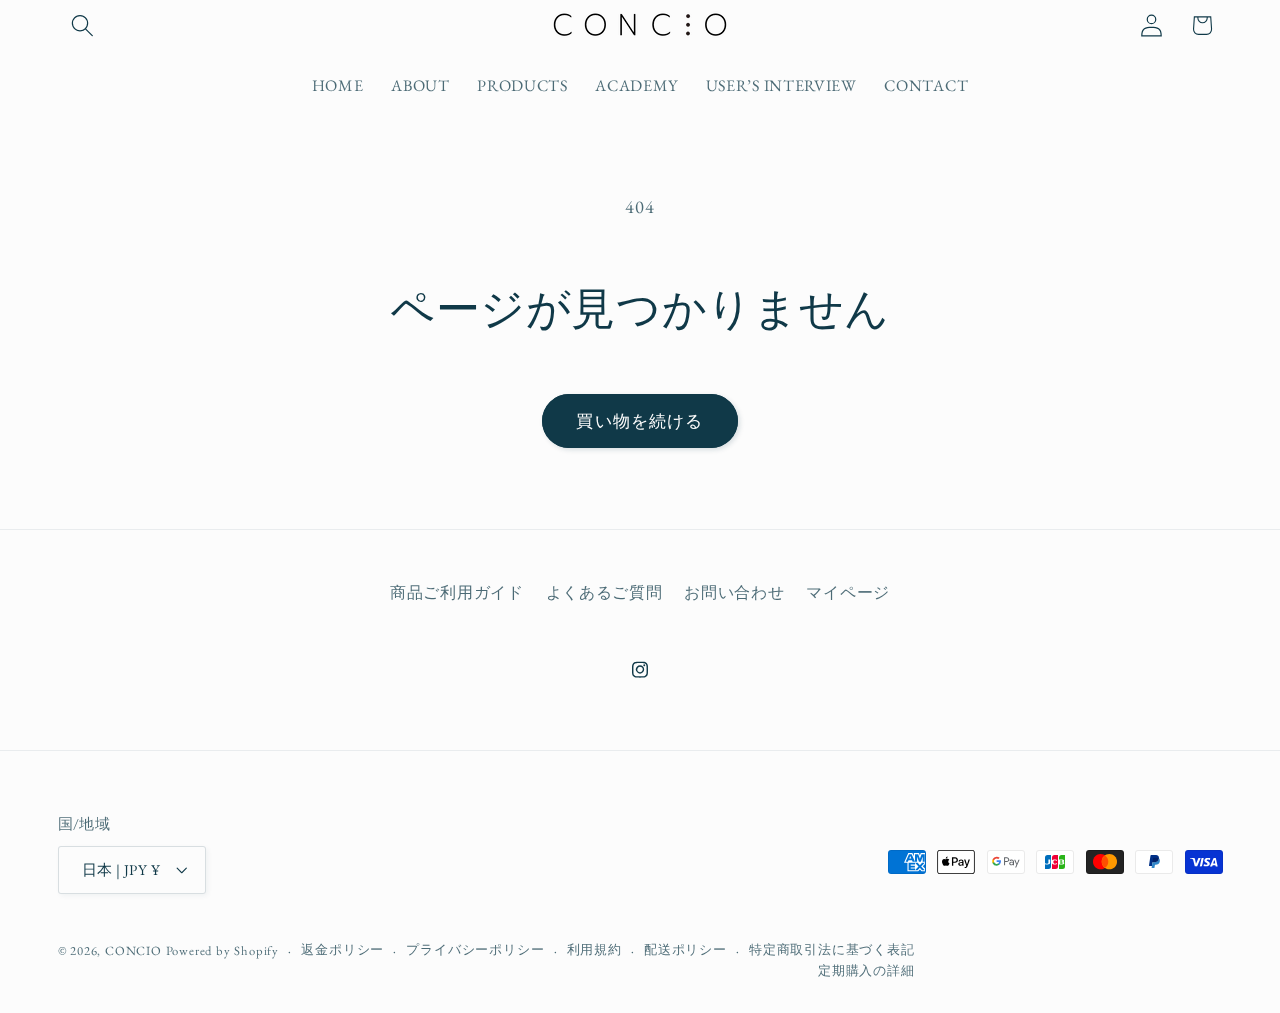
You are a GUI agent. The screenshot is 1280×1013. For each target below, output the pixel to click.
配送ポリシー (685, 949)
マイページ (847, 592)
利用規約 (594, 949)
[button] (83, 25)
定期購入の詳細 (866, 970)
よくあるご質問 (604, 592)
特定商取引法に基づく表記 (832, 949)
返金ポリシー (342, 949)
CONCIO (133, 950)
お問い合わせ (734, 592)
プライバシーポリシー (475, 949)
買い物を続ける (639, 421)
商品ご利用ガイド (457, 592)
